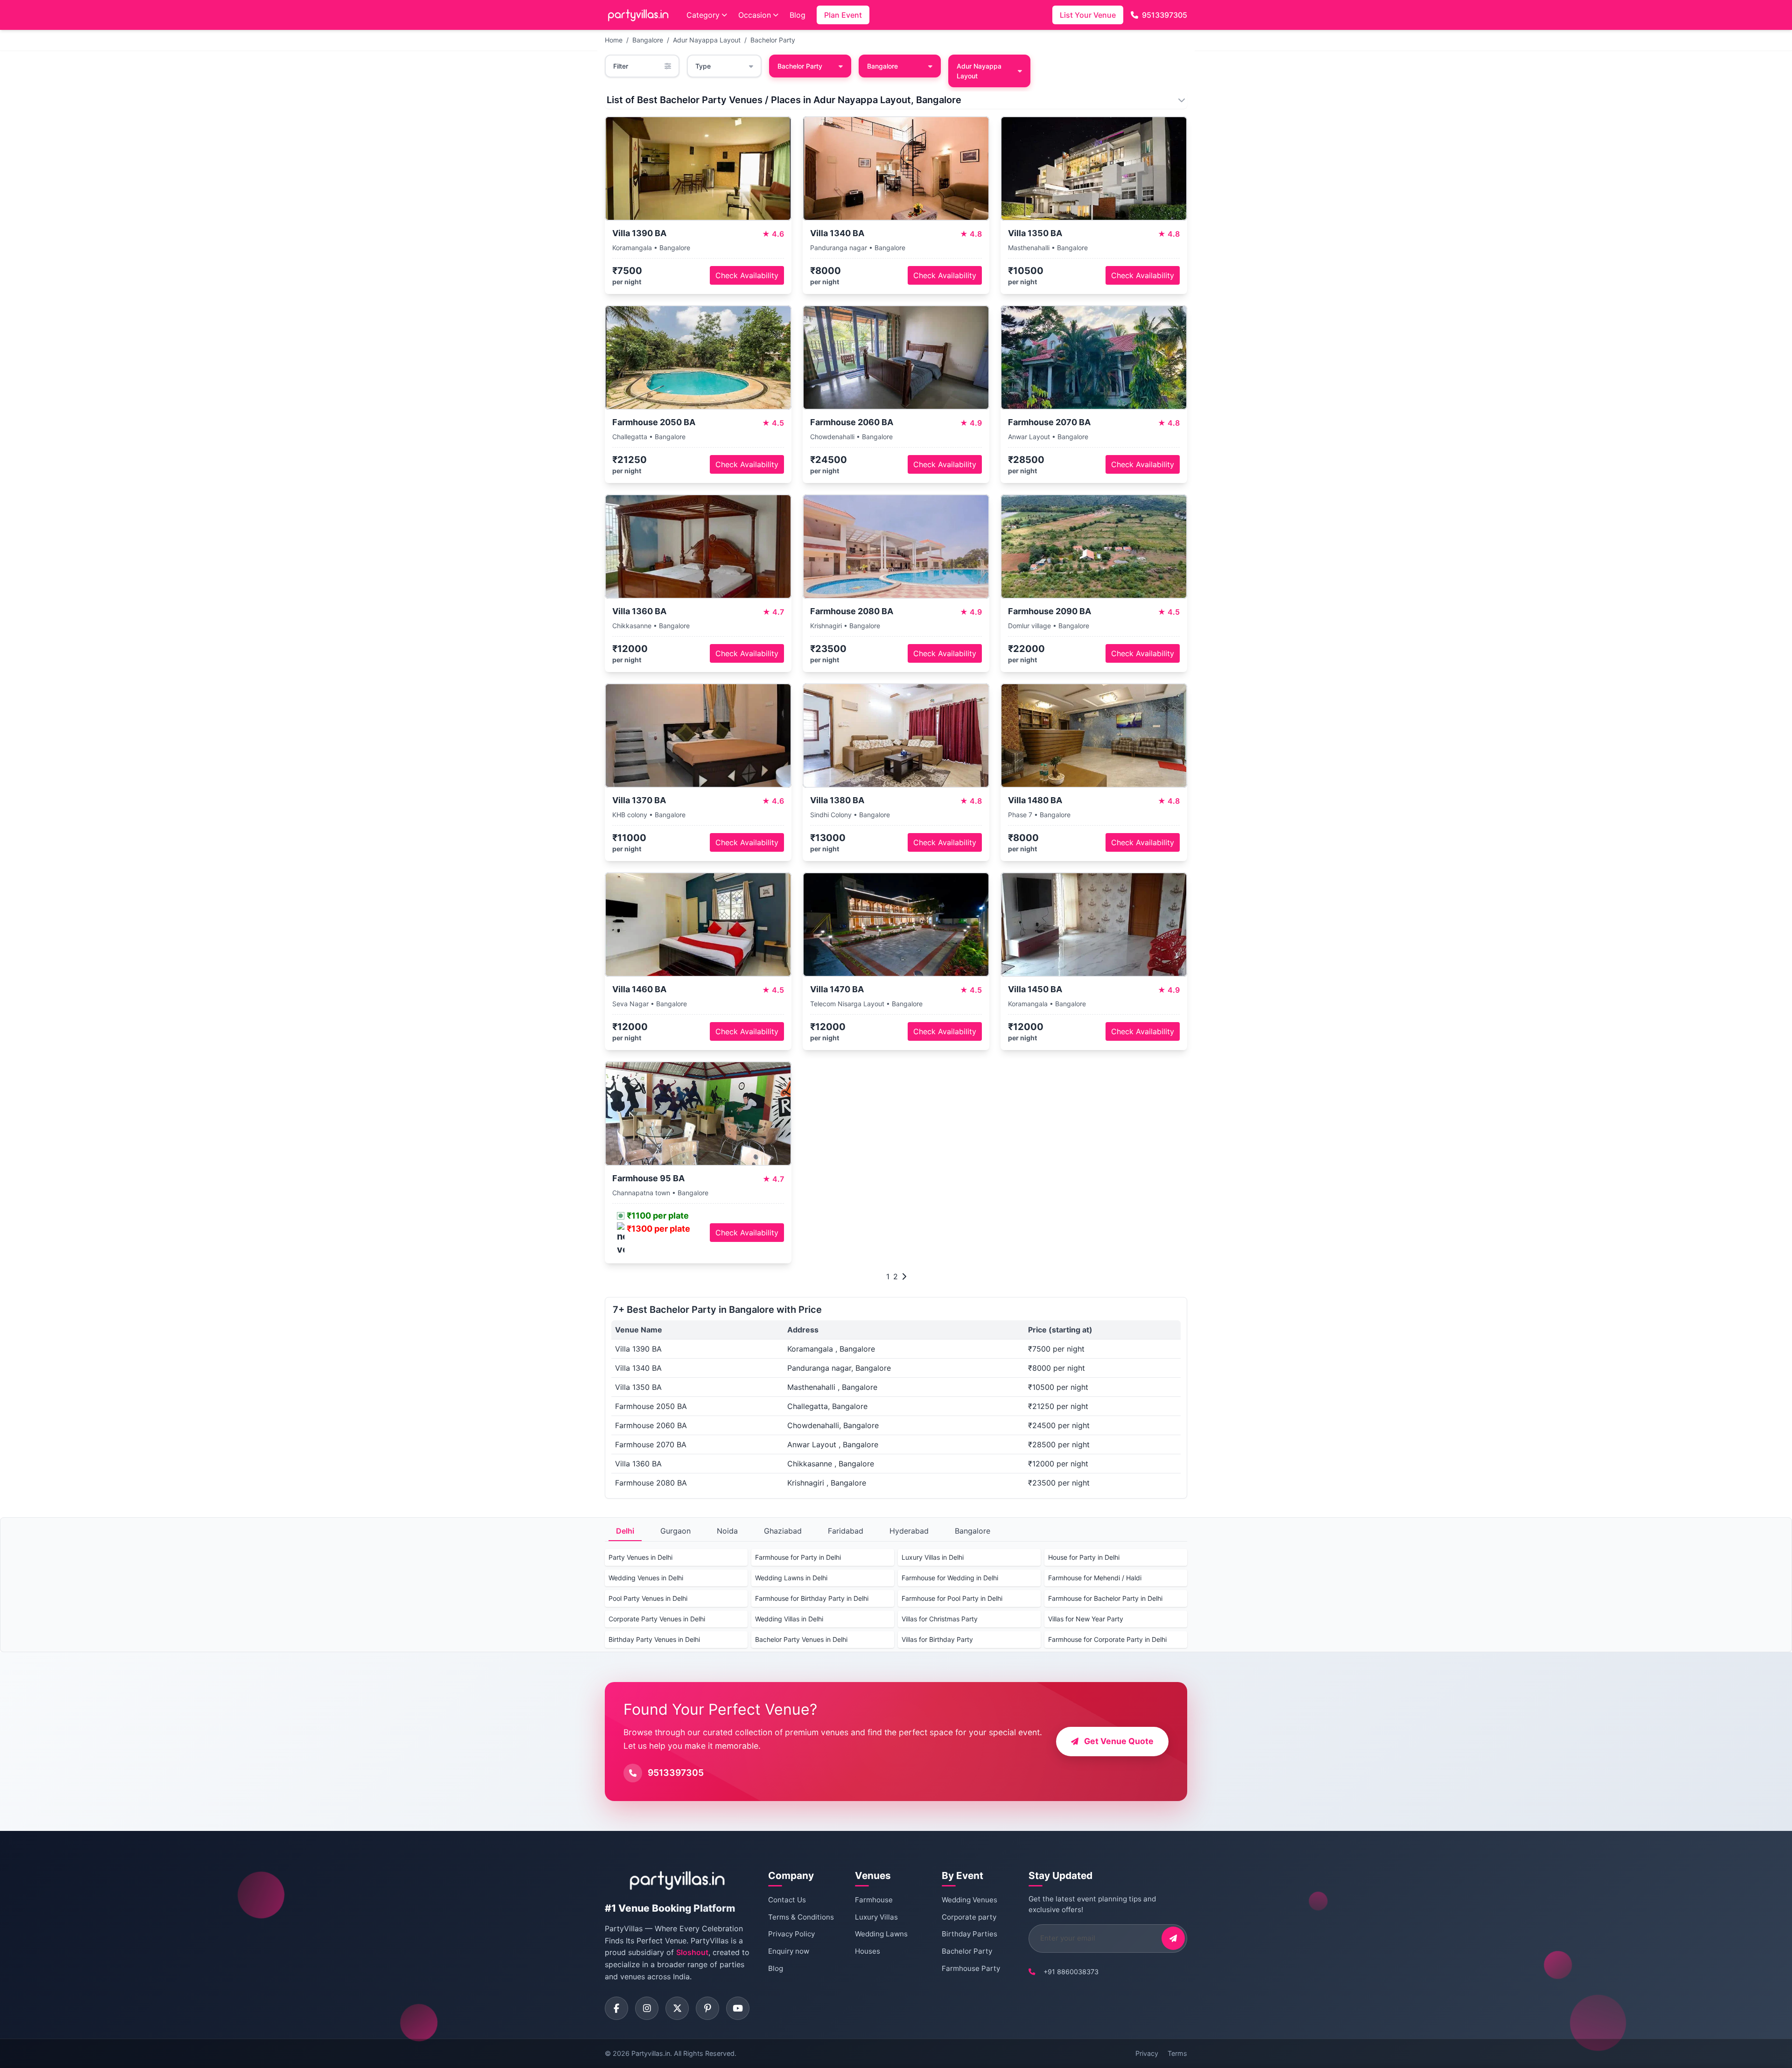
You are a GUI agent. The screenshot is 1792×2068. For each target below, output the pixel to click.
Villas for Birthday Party (937, 1639)
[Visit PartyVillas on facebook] (616, 2008)
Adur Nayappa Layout (707, 40)
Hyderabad (909, 1531)
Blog (798, 15)
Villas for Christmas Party (940, 1619)
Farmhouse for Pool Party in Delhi (952, 1598)
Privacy (1147, 2053)
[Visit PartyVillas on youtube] (738, 2008)
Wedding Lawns (881, 1934)
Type (703, 66)
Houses (868, 1951)
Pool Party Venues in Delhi (648, 1598)
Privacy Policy (791, 1934)
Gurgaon (675, 1531)
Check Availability (747, 275)
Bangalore (648, 40)
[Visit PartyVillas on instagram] (647, 2008)
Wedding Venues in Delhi (646, 1578)
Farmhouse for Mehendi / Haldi (1095, 1578)
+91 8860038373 (1071, 1972)
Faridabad (846, 1531)
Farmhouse (874, 1900)
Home (614, 40)
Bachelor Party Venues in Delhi (801, 1639)
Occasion (755, 15)
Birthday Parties (969, 1934)
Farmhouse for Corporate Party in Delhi (1107, 1639)
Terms (1177, 2053)
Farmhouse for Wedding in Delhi (950, 1578)
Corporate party (969, 1917)
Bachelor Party (773, 40)
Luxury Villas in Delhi (933, 1557)
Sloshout (692, 1952)
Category (703, 15)
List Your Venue (1088, 15)
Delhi (625, 1531)
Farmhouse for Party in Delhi (798, 1557)
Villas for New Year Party (1086, 1619)
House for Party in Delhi (1084, 1557)
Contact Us (787, 1900)
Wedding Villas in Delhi (789, 1619)
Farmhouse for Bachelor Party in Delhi (1105, 1598)
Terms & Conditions (801, 1917)
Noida (727, 1531)
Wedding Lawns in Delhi (791, 1578)
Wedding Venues (969, 1900)
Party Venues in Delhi (640, 1557)
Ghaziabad (783, 1531)
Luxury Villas (876, 1917)
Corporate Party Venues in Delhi (657, 1619)
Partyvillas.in (651, 2053)
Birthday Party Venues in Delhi (654, 1639)
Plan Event (843, 15)
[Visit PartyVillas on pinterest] (707, 2008)
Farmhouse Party (971, 1968)
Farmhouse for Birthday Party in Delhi (812, 1598)
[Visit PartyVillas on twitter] (677, 2008)
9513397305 (1165, 15)
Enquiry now (789, 1951)
